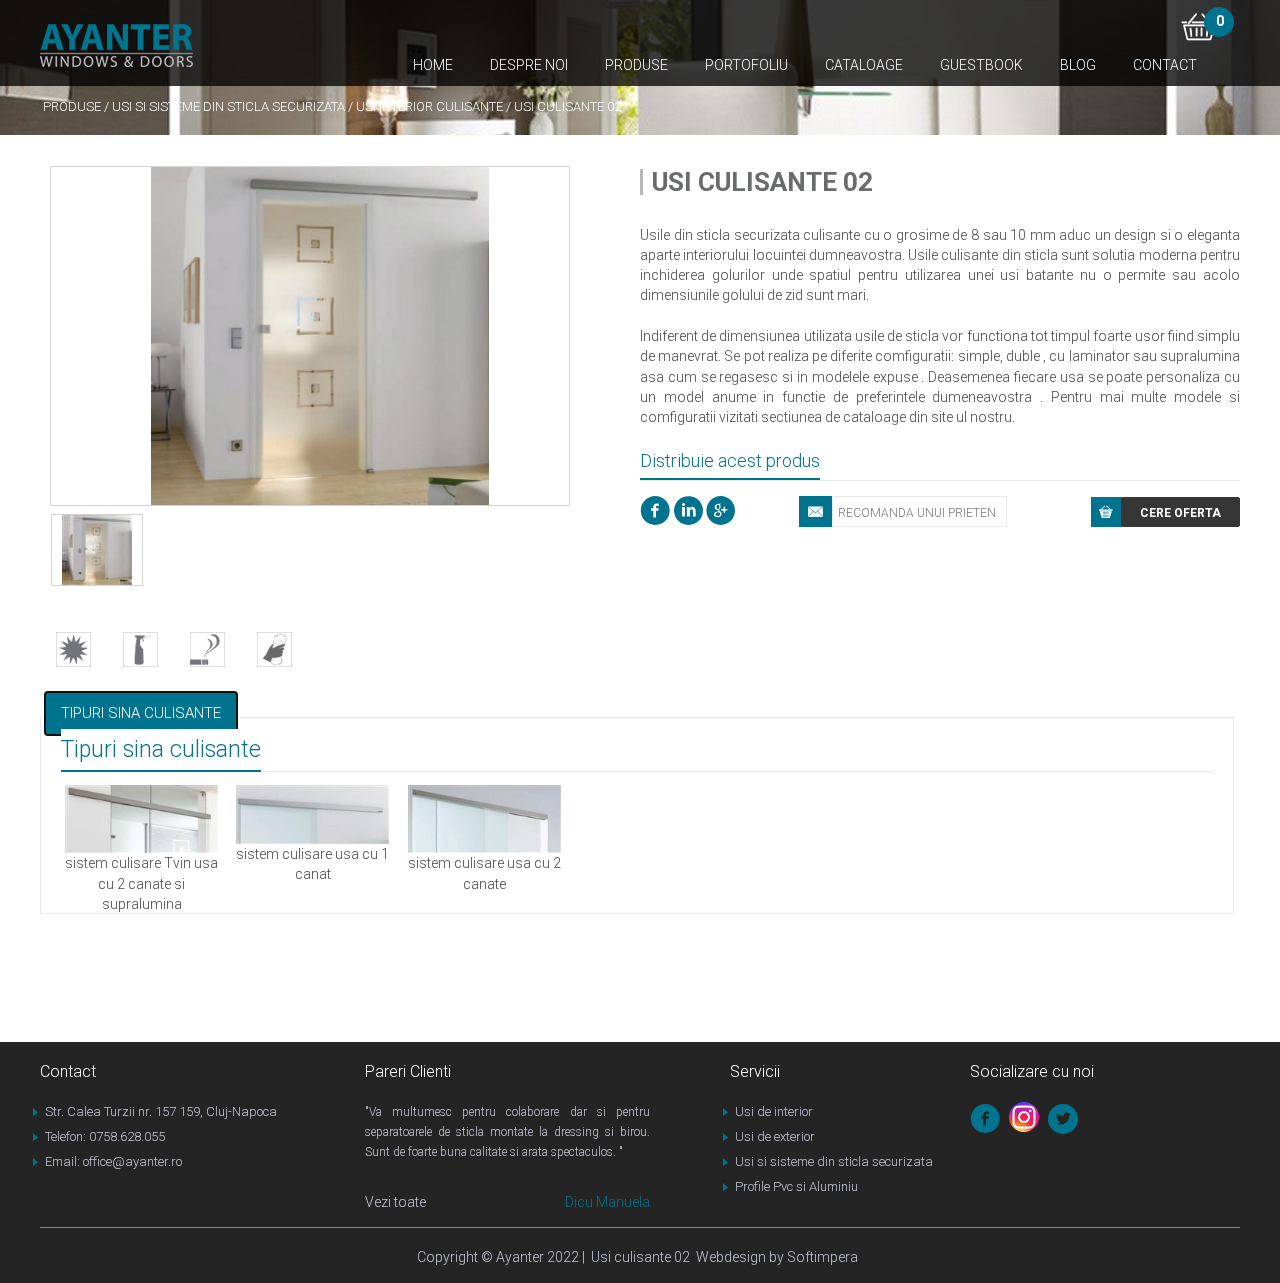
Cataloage (864, 65)
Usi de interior (774, 1111)
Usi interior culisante (429, 106)
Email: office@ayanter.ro (113, 1161)
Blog (1078, 65)
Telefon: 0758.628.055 (105, 1136)
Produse (636, 65)
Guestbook (981, 65)
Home (433, 65)
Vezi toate (395, 1202)
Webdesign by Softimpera (774, 1257)
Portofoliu (746, 65)
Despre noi (529, 65)
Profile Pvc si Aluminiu (796, 1186)
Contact (1165, 65)
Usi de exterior (775, 1136)
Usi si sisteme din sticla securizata (228, 106)
